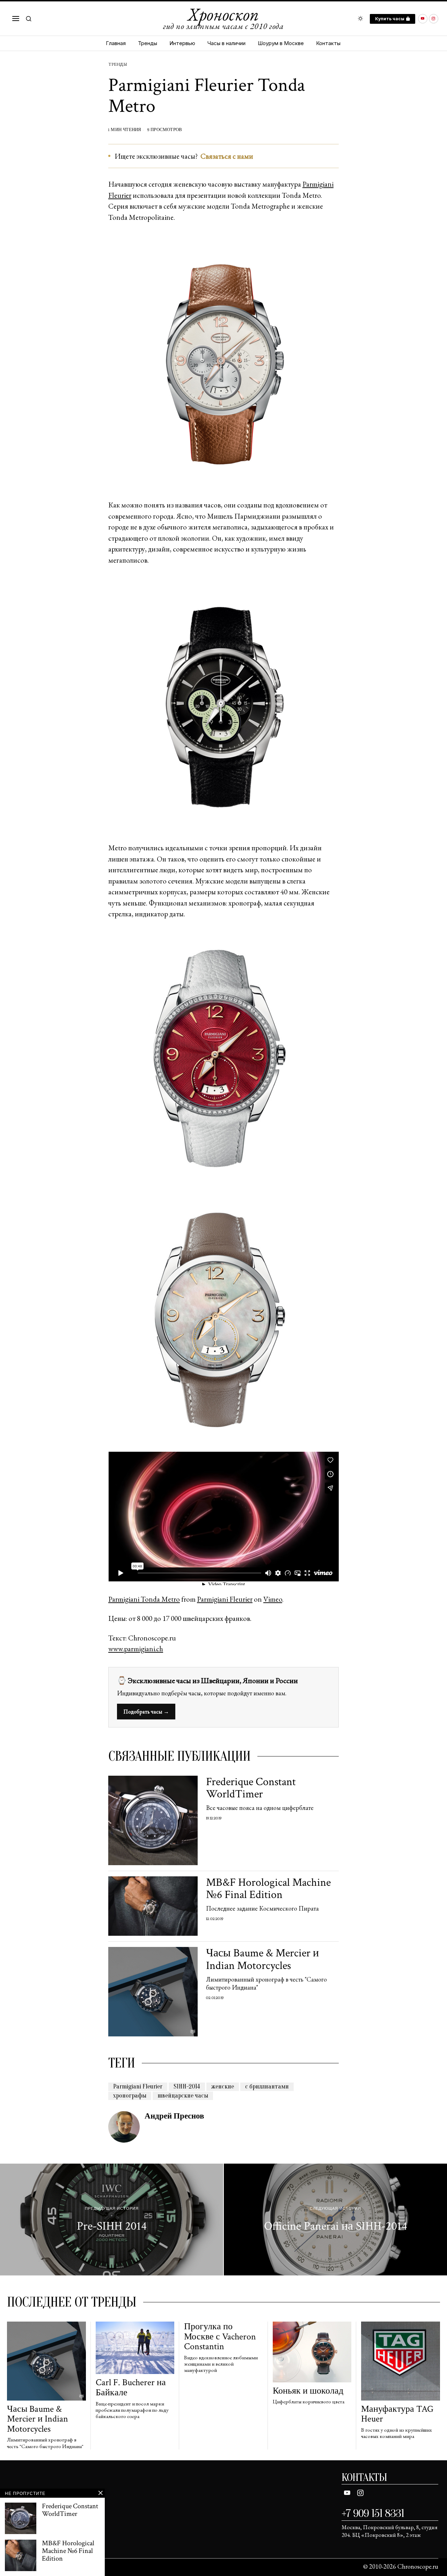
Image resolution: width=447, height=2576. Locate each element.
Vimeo (273, 1599)
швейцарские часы (183, 2096)
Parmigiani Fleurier (225, 1599)
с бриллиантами (267, 2087)
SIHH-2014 (187, 2087)
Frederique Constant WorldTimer (251, 1788)
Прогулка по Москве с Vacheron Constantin (220, 2337)
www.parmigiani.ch (136, 1649)
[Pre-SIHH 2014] (112, 2220)
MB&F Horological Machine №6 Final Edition (268, 1889)
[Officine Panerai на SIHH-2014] (335, 2220)
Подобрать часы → (146, 1712)
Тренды (118, 64)
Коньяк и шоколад (308, 2391)
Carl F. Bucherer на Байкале (131, 2387)
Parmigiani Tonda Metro (144, 1599)
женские (223, 2087)
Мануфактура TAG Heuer (397, 2414)
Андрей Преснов (174, 2116)
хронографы (130, 2096)
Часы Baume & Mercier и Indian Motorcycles (262, 1959)
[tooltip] (423, 19)
